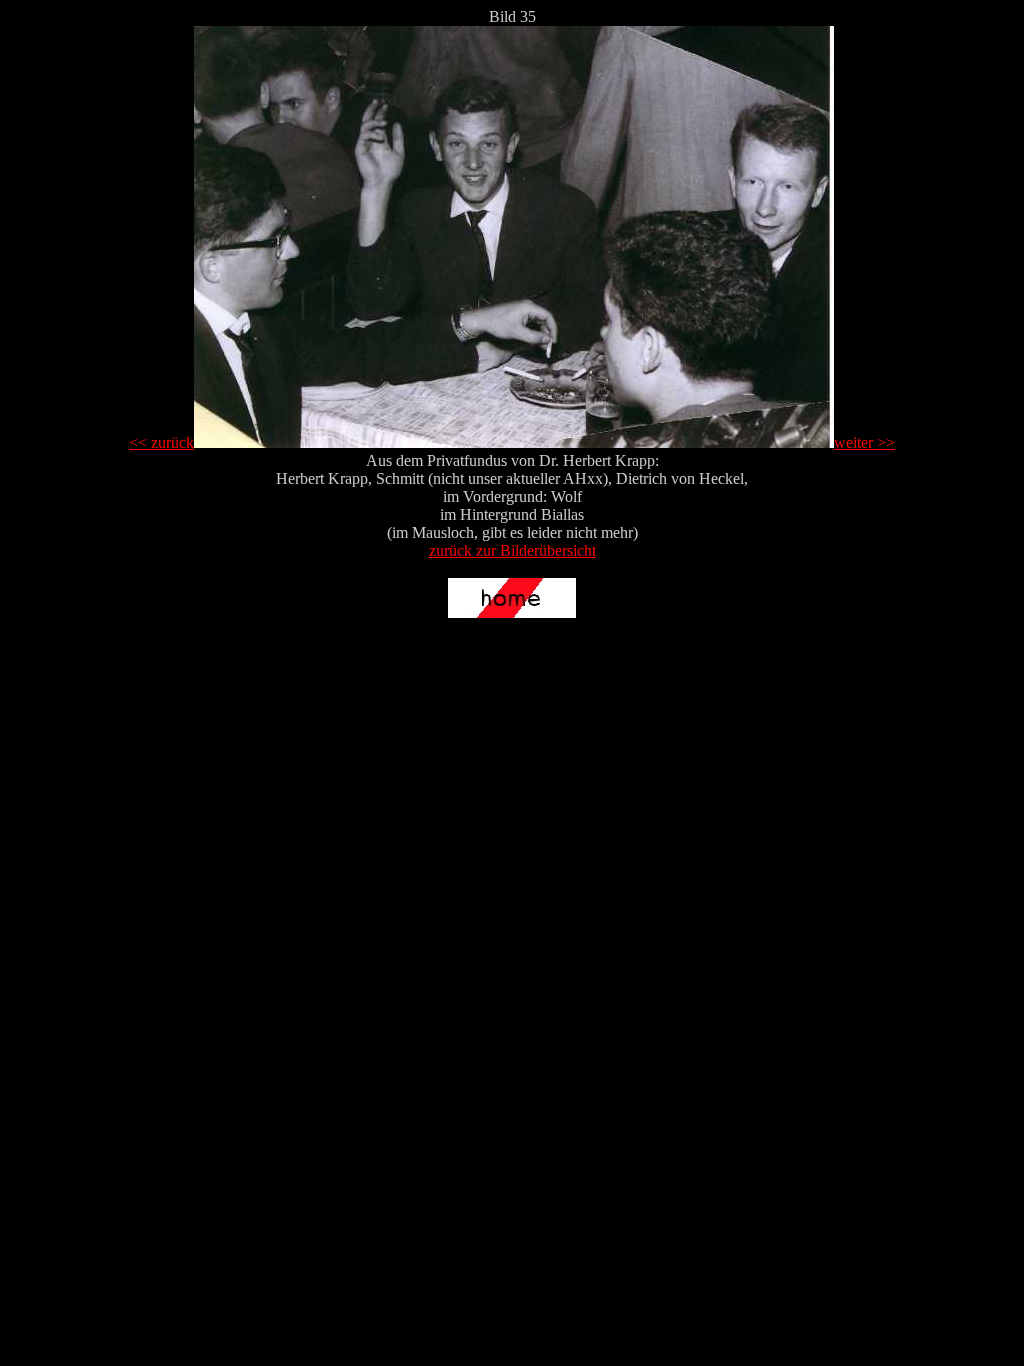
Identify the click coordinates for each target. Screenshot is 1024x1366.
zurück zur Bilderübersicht (512, 550)
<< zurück (161, 442)
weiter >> (864, 442)
